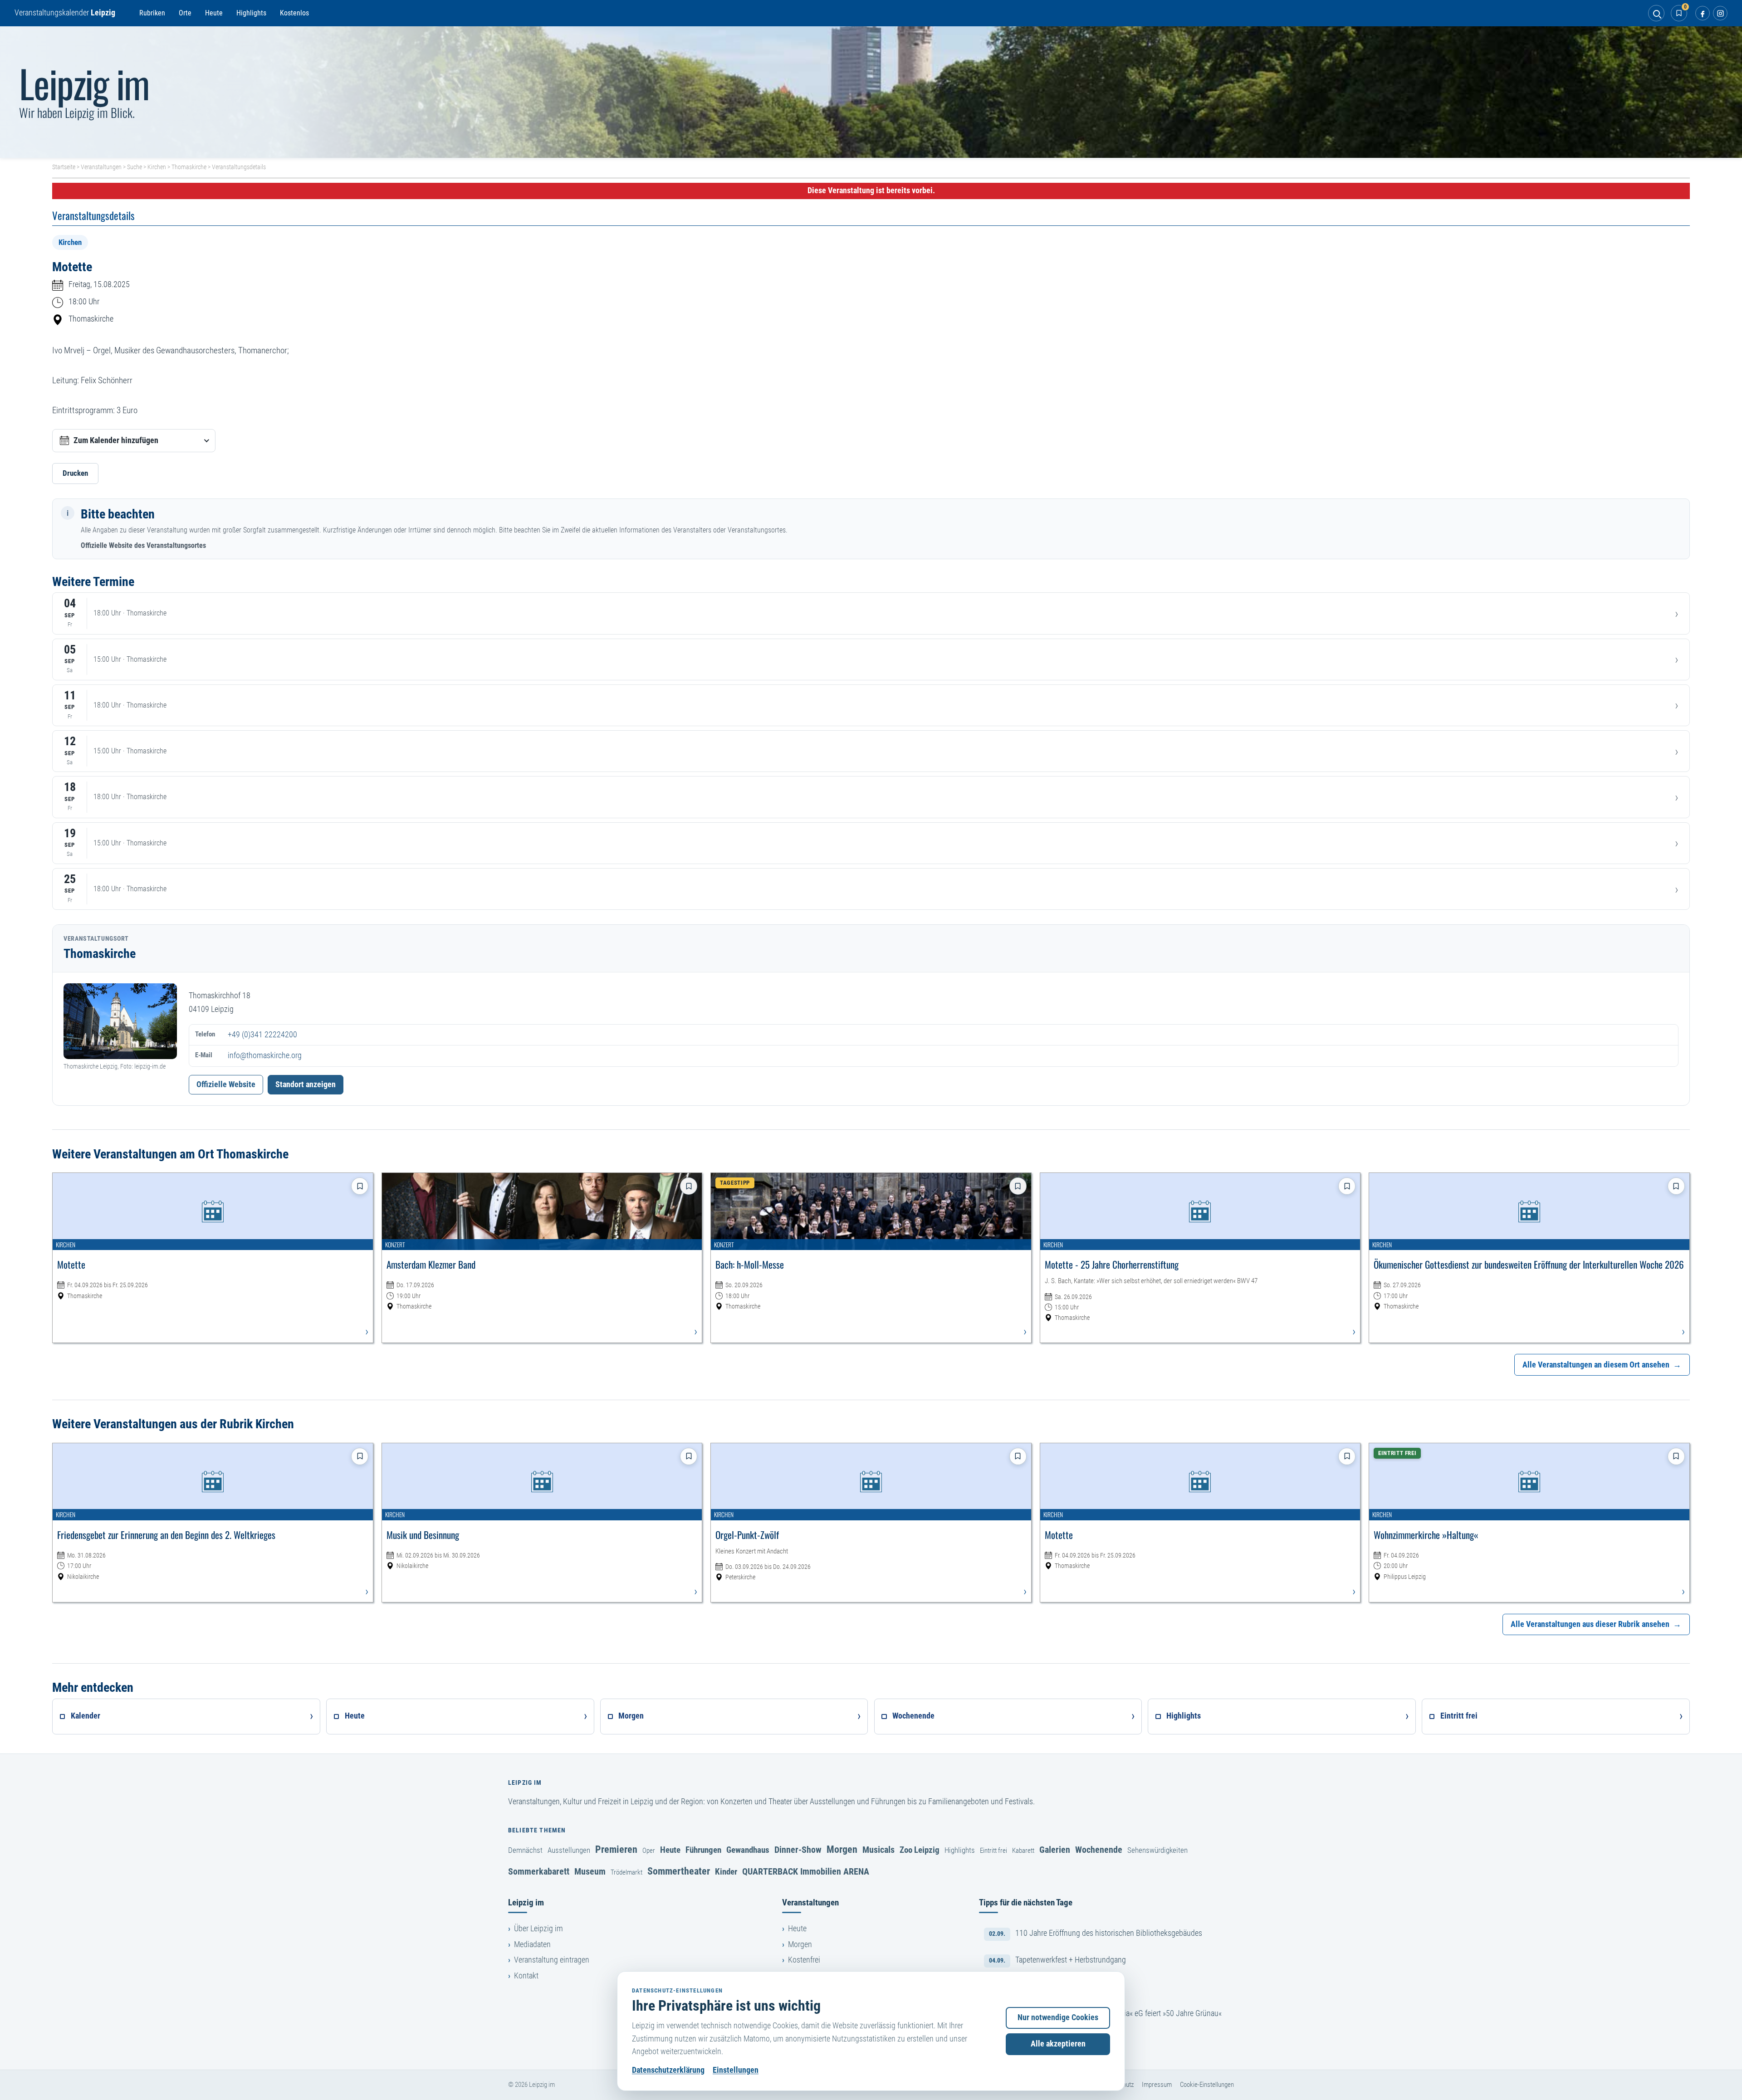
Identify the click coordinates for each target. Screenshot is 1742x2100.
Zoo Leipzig (920, 1850)
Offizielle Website (226, 1084)
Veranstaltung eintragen (552, 1960)
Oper (649, 1851)
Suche (135, 167)
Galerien (1055, 1850)
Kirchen (157, 167)
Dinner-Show (798, 1850)
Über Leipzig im (538, 1929)
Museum (590, 1871)
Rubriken (152, 13)
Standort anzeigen (306, 1084)
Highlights (251, 13)
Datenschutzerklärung (668, 2070)
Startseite (64, 167)
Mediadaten (532, 1944)
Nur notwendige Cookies (1058, 2017)
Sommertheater (679, 1871)
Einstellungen (736, 2070)
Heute (214, 13)
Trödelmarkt (626, 1872)
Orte (185, 13)
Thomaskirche (189, 167)
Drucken (75, 473)
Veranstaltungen (101, 167)
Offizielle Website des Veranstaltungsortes (143, 545)
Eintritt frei (993, 1851)
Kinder (726, 1872)
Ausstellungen (569, 1850)
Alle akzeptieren (1058, 2044)
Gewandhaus (748, 1850)
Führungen (703, 1850)
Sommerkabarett (539, 1871)
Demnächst (525, 1850)
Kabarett (1023, 1851)
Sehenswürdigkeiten (1157, 1850)
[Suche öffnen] (1656, 13)
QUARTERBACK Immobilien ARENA (806, 1871)
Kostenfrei (804, 1960)
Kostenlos (294, 13)
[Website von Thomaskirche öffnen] (120, 1021)
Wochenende (1099, 1850)
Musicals (878, 1850)
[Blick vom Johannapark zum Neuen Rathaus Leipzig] (871, 92)
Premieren (616, 1849)
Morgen (842, 1849)
